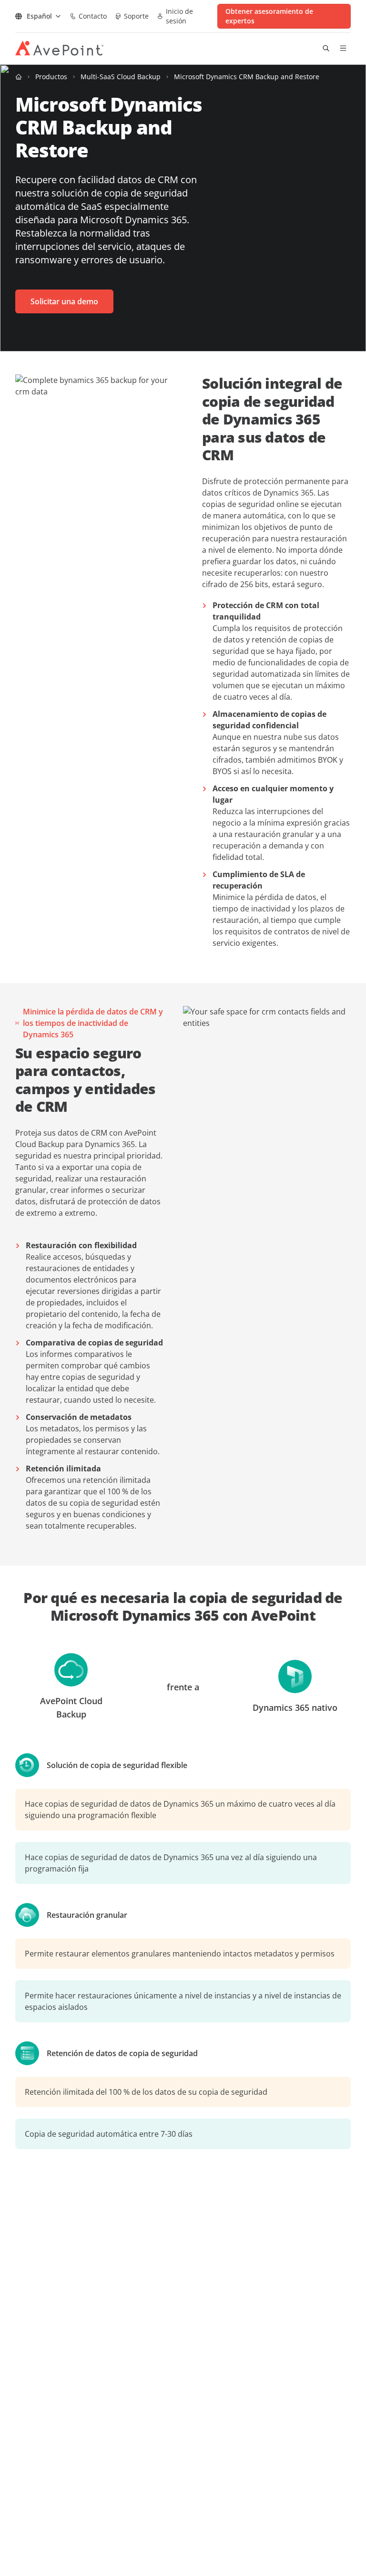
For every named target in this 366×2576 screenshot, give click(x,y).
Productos (51, 77)
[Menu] (343, 48)
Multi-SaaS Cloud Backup (121, 77)
